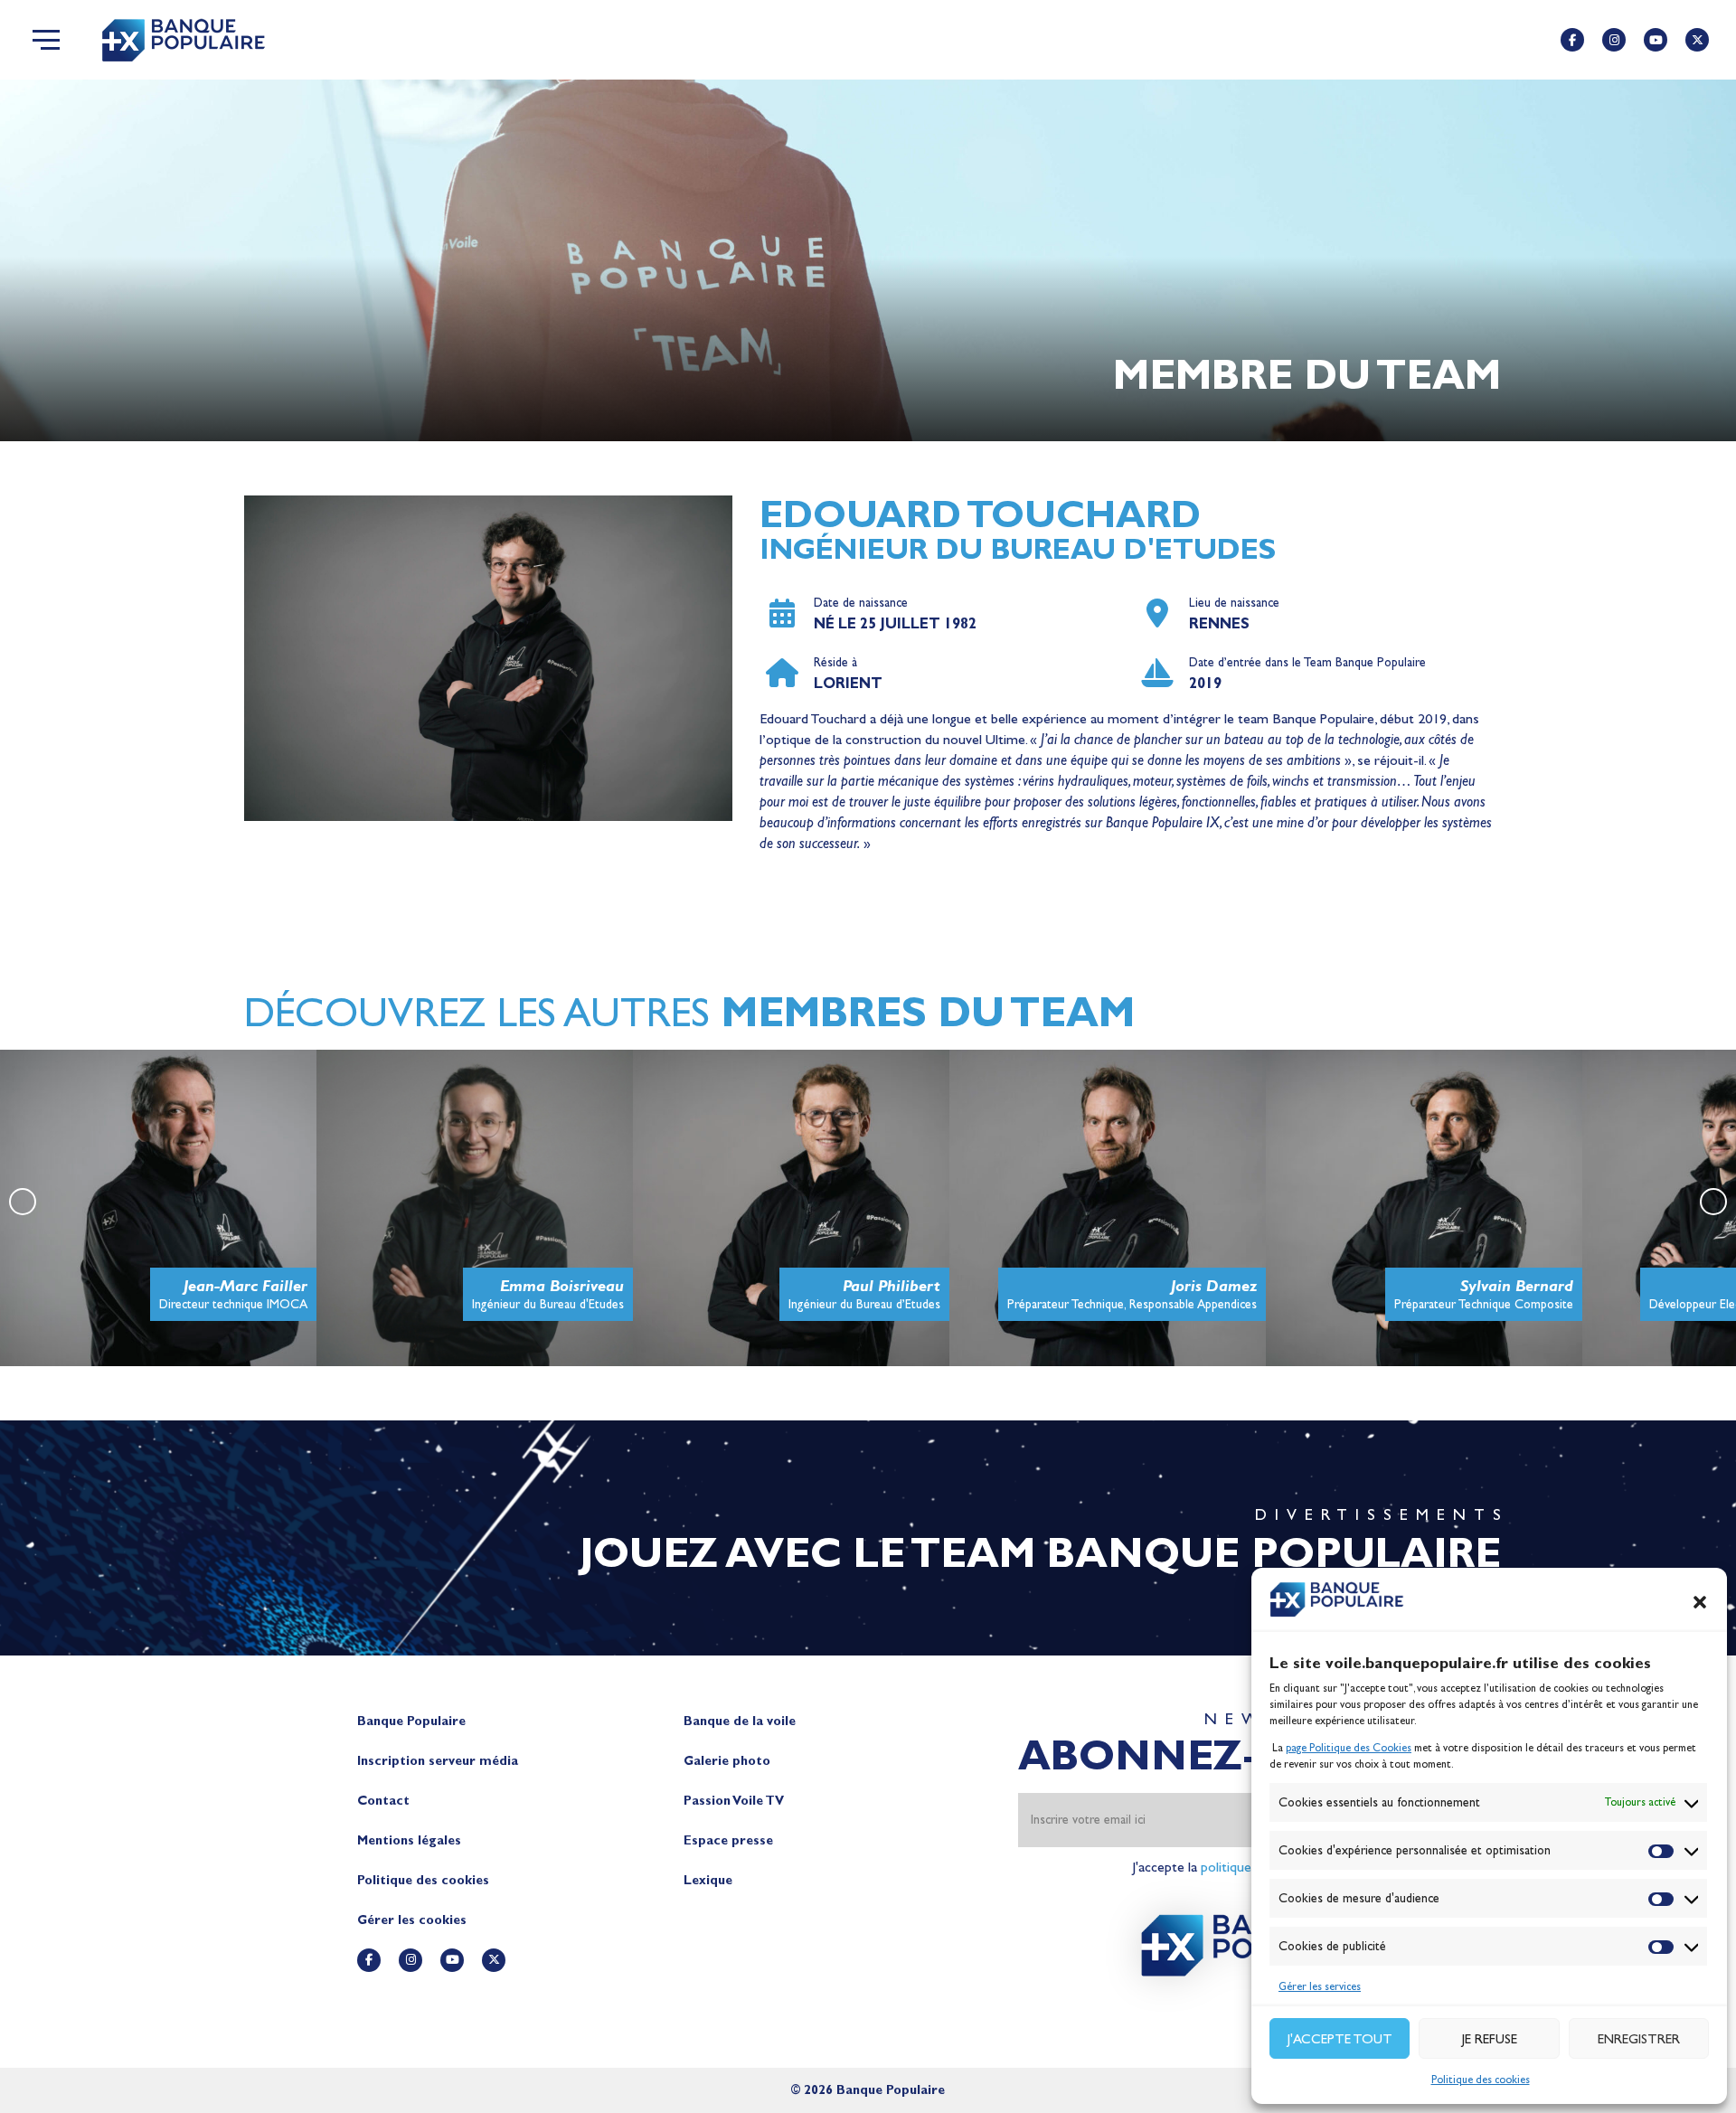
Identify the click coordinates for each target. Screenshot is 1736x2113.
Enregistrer (1639, 2039)
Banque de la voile (740, 1721)
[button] (1700, 1602)
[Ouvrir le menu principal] (46, 40)
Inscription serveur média (438, 1761)
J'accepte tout (1340, 2039)
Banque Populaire (411, 1721)
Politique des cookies (1481, 2080)
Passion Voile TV (734, 1801)
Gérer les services (1320, 1986)
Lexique (708, 1880)
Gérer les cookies (412, 1920)
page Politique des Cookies (1349, 1748)
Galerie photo (727, 1761)
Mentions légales (409, 1840)
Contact (383, 1801)
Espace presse (728, 1840)
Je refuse (1490, 2039)
